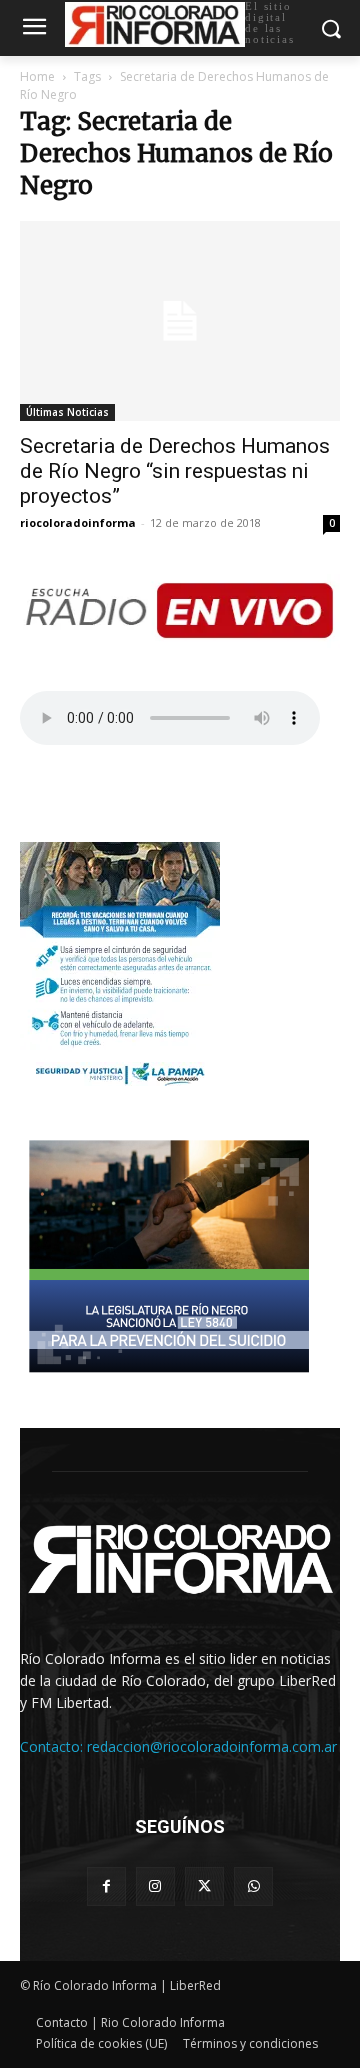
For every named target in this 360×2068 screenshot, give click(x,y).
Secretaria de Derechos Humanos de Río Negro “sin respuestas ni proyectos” (175, 471)
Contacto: (53, 1746)
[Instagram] (155, 1886)
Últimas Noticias (67, 412)
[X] (204, 1886)
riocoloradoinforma (78, 522)
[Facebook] (106, 1886)
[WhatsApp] (253, 1886)
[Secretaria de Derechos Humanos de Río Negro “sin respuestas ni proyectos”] (180, 321)
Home (37, 76)
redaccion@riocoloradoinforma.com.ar (212, 1746)
